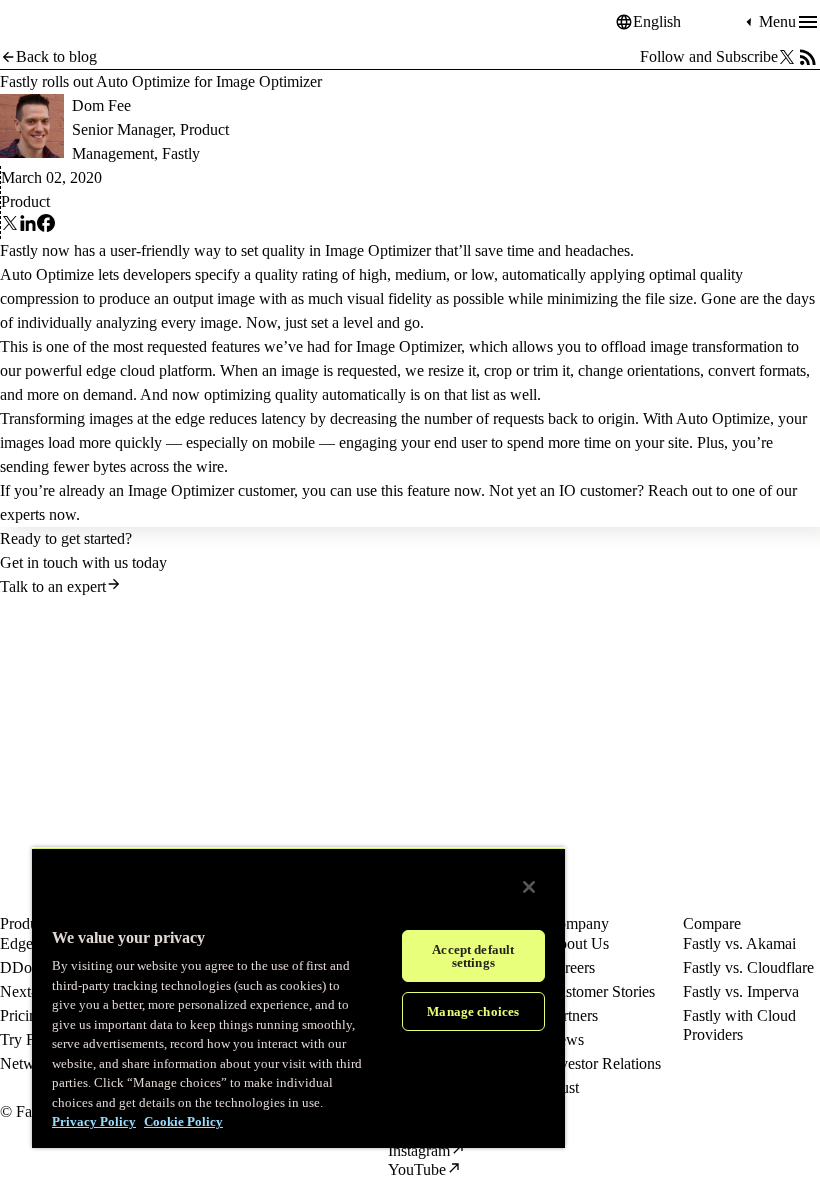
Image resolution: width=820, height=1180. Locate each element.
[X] (10, 226)
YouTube (417, 1169)
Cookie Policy (183, 1121)
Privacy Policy (94, 1121)
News (565, 1039)
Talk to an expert (53, 586)
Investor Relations (604, 1063)
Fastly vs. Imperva (741, 991)
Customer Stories (601, 991)
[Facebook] (46, 226)
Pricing (22, 1015)
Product (25, 201)
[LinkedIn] (28, 226)
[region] (298, 997)
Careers (571, 967)
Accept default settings (473, 956)
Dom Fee (101, 105)
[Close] (529, 887)
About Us (578, 943)
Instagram (419, 1150)
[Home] (50, 22)
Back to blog (56, 56)
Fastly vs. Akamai (739, 943)
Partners (572, 1015)
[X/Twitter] (787, 57)
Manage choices (473, 1011)
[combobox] (687, 22)
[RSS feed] (808, 57)
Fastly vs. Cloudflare (748, 967)
